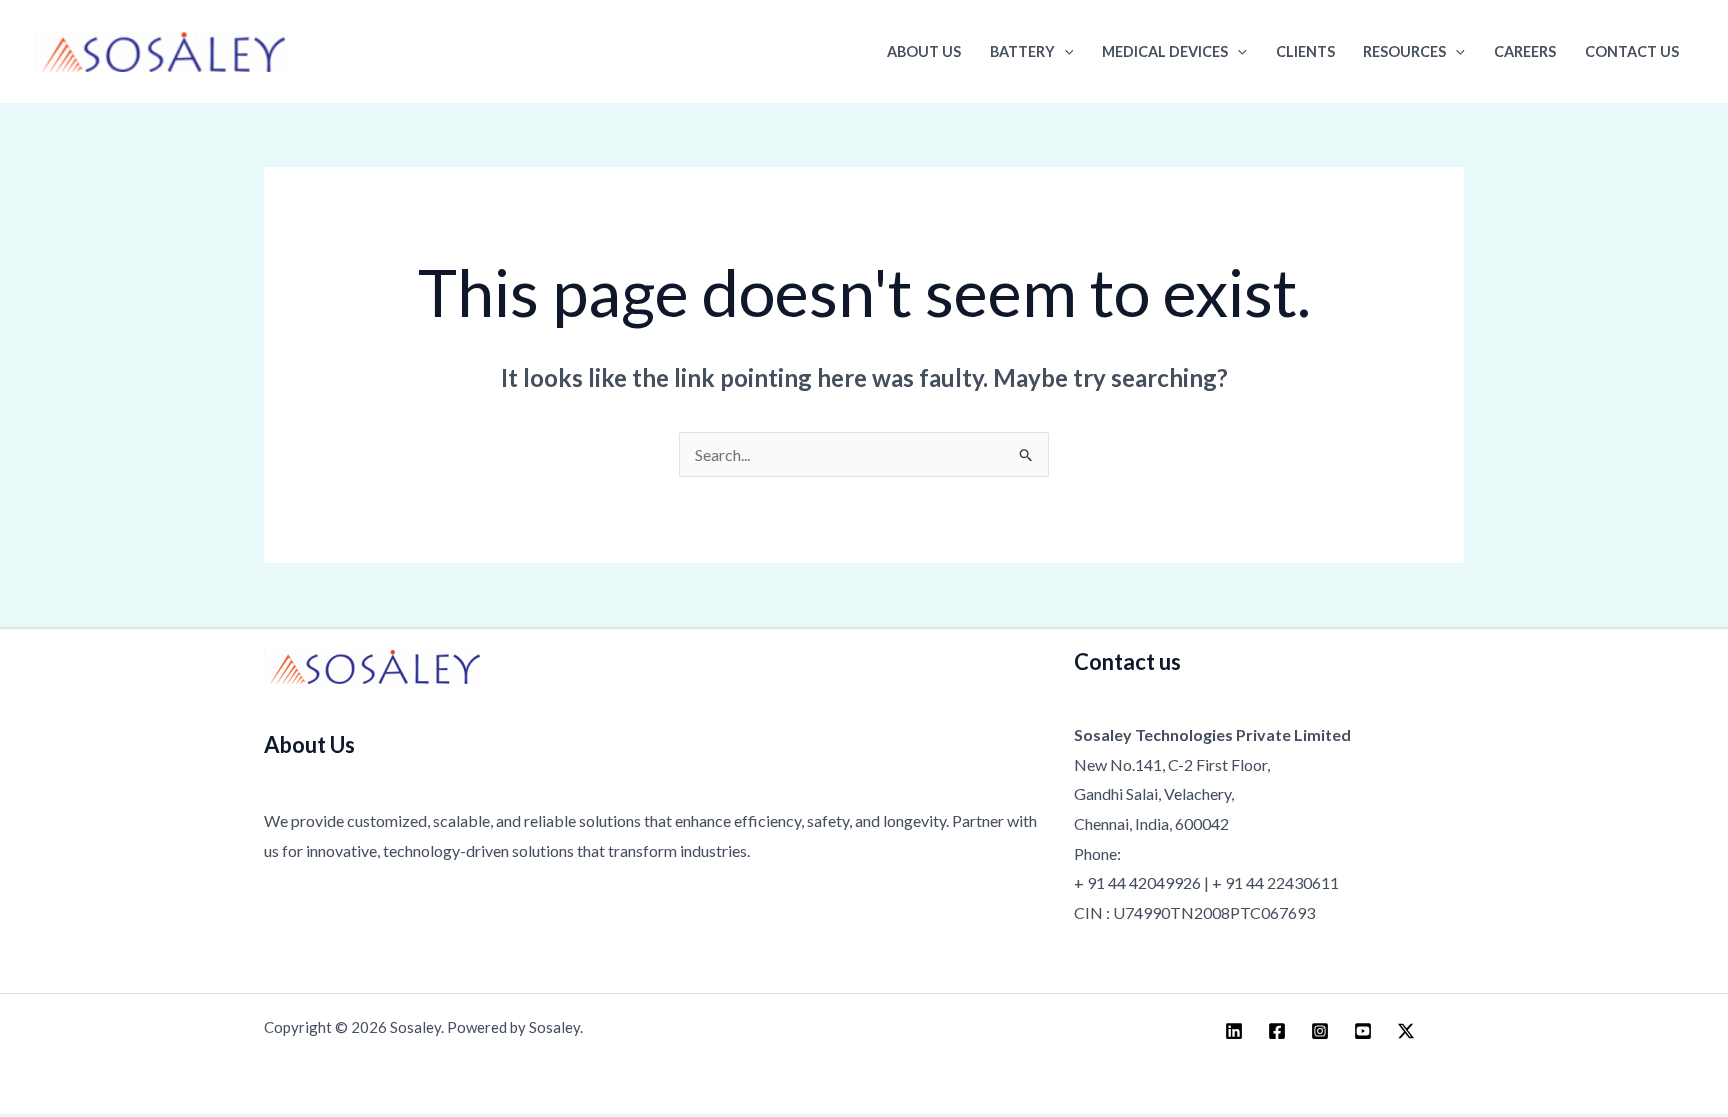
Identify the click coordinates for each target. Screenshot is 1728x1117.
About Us (924, 51)
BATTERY (1022, 51)
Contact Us (1632, 51)
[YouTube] (1363, 1031)
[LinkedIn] (1234, 1031)
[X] (1406, 1031)
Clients (1305, 51)
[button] (1064, 51)
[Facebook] (1277, 1031)
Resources (1404, 51)
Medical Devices (1165, 51)
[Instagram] (1320, 1031)
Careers (1525, 51)
